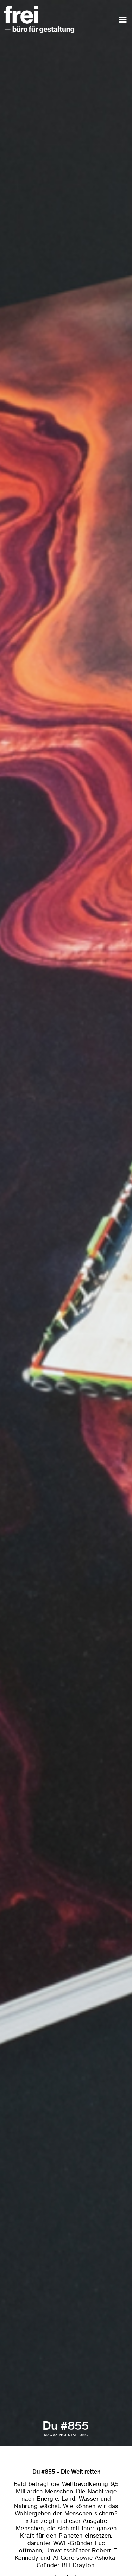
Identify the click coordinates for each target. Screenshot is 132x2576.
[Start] (39, 9)
